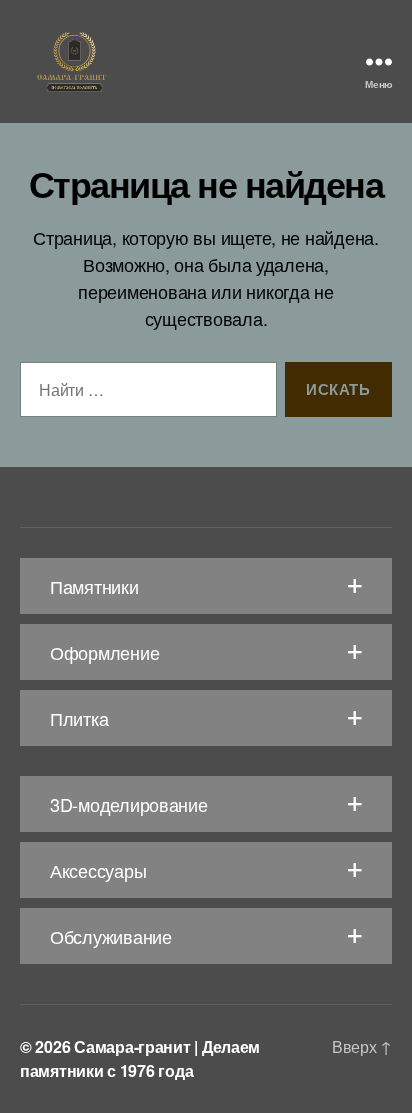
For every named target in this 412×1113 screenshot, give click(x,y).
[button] (206, 586)
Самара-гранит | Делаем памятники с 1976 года (140, 1058)
